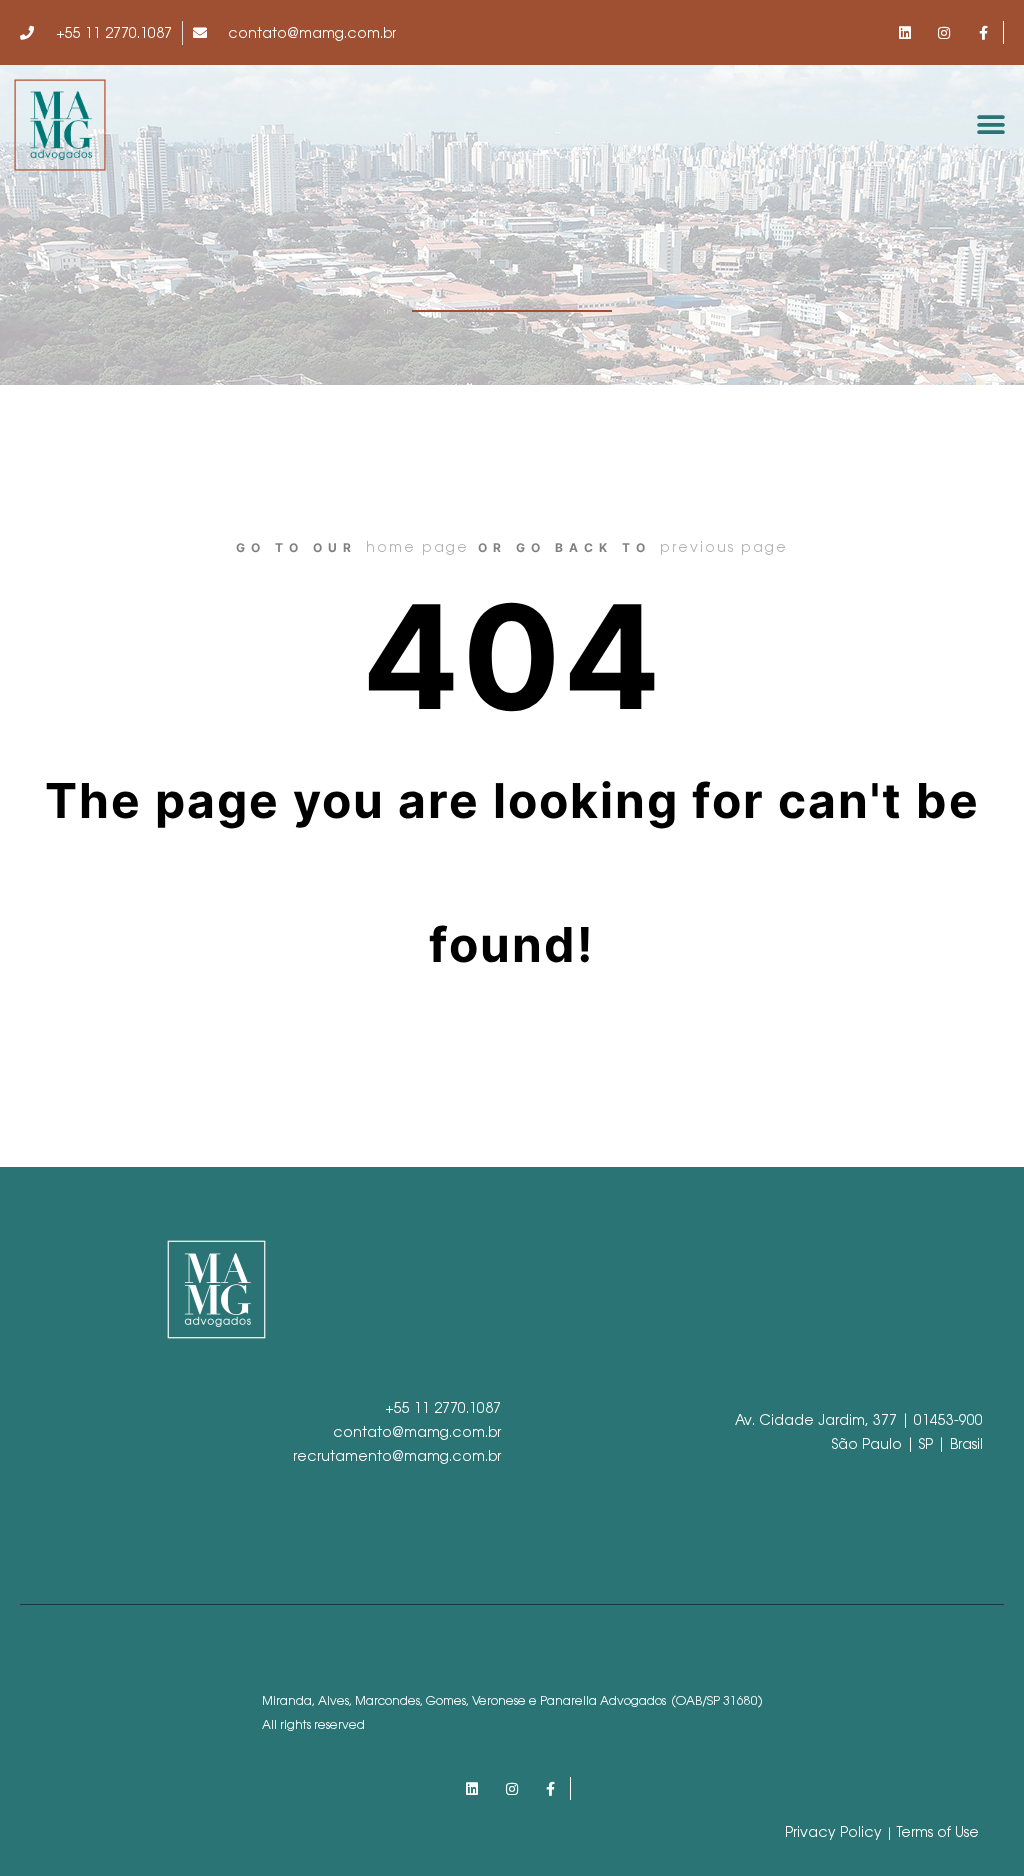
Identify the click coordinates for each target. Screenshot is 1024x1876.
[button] (991, 125)
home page (417, 547)
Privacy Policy (833, 1832)
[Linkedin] (904, 32)
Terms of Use (938, 1832)
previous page (724, 547)
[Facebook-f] (983, 32)
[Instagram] (944, 32)
